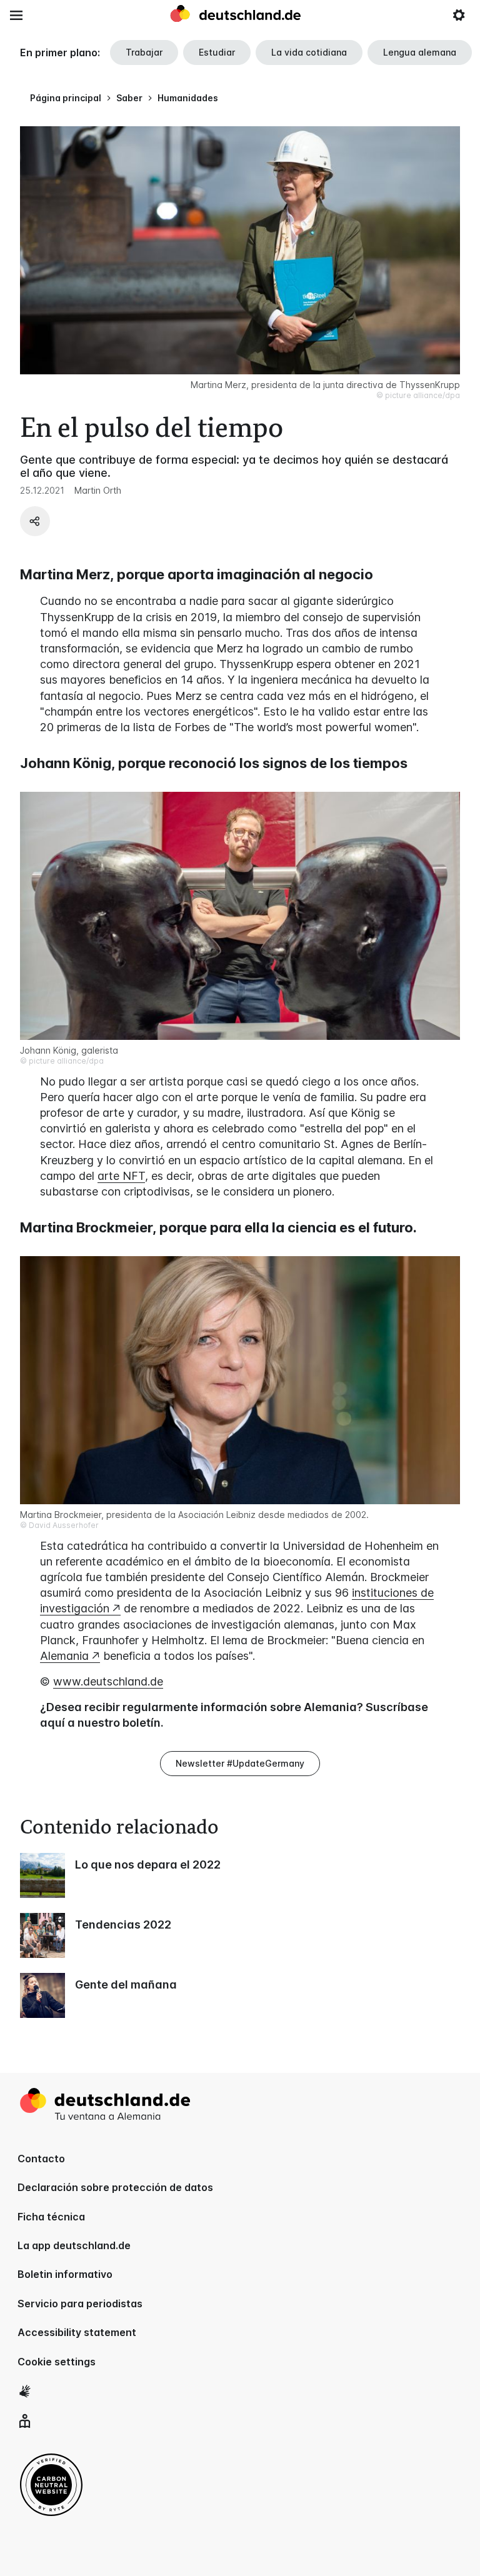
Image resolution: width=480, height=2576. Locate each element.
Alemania (64, 1656)
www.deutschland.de (108, 1681)
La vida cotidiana (309, 52)
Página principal (66, 98)
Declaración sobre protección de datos (115, 2187)
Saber (129, 98)
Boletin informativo (65, 2274)
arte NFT (121, 1176)
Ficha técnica (51, 2217)
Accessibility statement (77, 2332)
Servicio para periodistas (80, 2304)
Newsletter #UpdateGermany (240, 1763)
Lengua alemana (420, 52)
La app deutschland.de (74, 2245)
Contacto (41, 2159)
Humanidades (188, 98)
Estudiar (217, 52)
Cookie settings (57, 2362)
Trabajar (144, 52)
